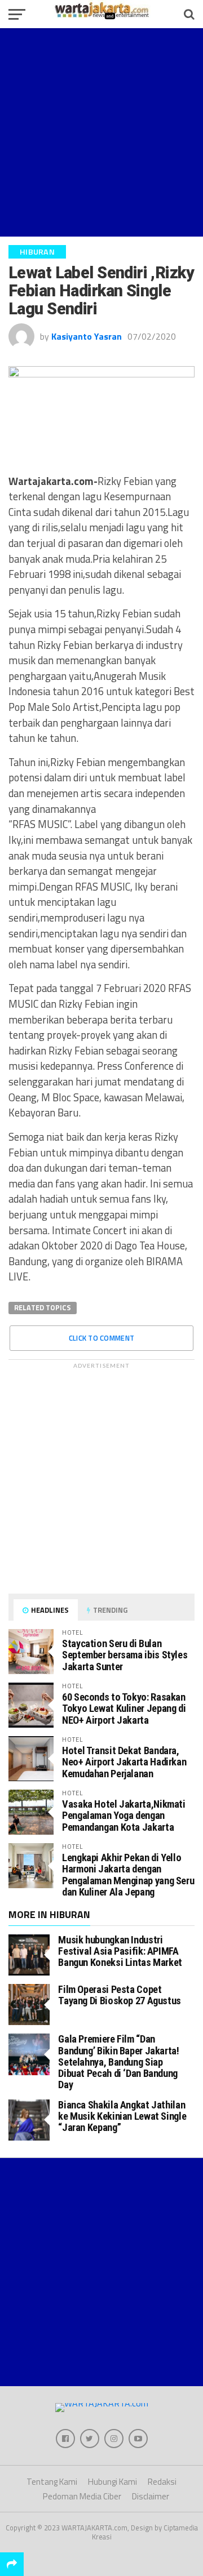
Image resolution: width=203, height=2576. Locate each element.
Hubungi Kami (112, 2482)
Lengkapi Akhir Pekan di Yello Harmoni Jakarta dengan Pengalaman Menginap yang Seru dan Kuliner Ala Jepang (128, 1875)
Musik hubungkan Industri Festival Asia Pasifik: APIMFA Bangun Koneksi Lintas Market (120, 1951)
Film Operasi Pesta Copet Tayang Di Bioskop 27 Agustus (120, 1995)
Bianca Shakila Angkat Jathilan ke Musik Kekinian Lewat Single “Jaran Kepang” (122, 2116)
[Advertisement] (101, 132)
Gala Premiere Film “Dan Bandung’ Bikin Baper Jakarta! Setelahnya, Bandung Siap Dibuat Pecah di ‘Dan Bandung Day (118, 2062)
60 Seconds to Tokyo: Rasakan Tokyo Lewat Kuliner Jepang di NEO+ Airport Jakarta (124, 1708)
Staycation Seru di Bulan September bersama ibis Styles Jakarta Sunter (125, 1655)
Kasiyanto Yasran (87, 336)
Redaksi (162, 2482)
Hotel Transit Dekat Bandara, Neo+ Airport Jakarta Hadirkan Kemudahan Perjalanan (124, 1762)
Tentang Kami (52, 2482)
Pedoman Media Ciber (82, 2496)
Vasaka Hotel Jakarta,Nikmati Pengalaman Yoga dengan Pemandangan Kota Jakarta (124, 1815)
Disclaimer (151, 2496)
